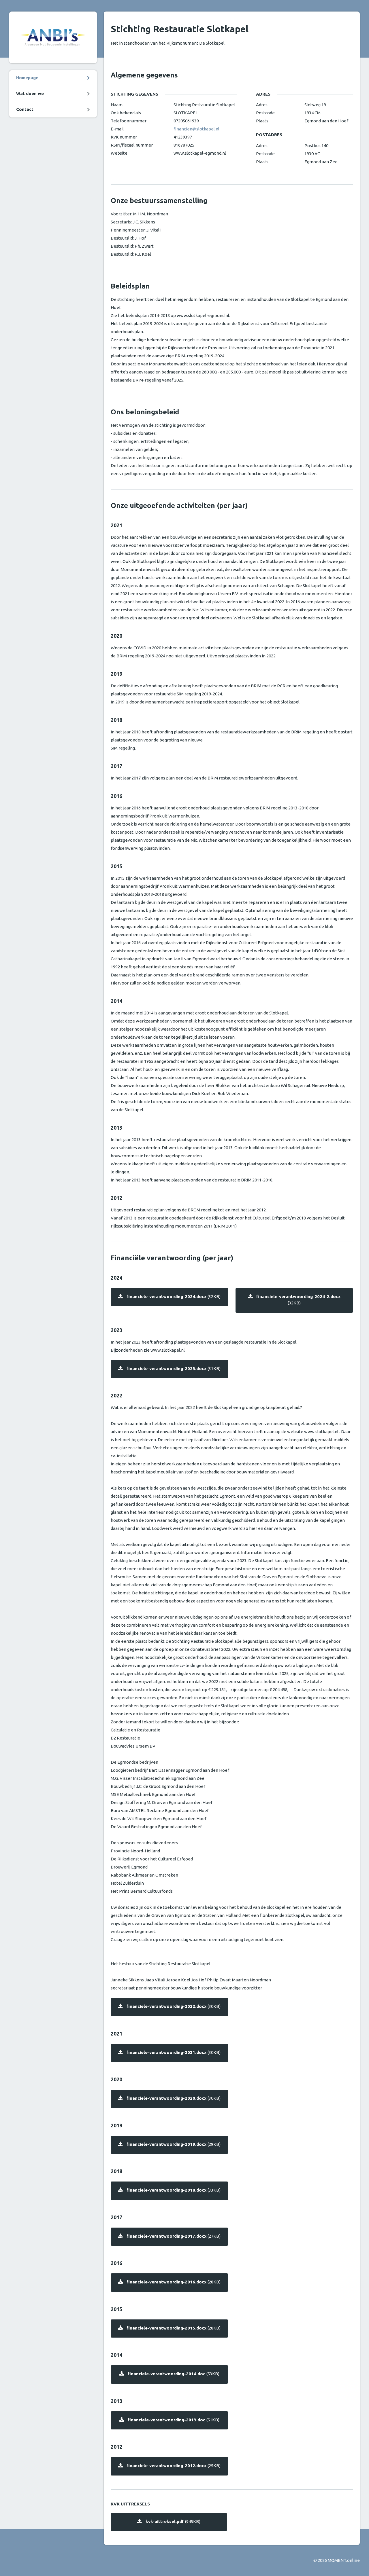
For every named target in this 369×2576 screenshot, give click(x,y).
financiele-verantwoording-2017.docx (174, 2236)
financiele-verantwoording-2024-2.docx (298, 1300)
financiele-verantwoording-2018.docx (174, 2190)
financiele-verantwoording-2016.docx (174, 2282)
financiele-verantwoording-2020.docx (174, 2098)
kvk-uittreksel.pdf (173, 2521)
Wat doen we (30, 93)
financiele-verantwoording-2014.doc (174, 2374)
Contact (25, 109)
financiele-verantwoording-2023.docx (174, 1368)
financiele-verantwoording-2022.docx (174, 2006)
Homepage (27, 78)
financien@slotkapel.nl (196, 129)
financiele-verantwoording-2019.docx (174, 2144)
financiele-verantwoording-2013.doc (174, 2420)
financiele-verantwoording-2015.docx (174, 2328)
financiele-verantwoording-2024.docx (174, 1296)
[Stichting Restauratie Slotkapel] (53, 37)
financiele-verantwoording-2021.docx (174, 2052)
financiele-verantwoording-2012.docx (174, 2466)
